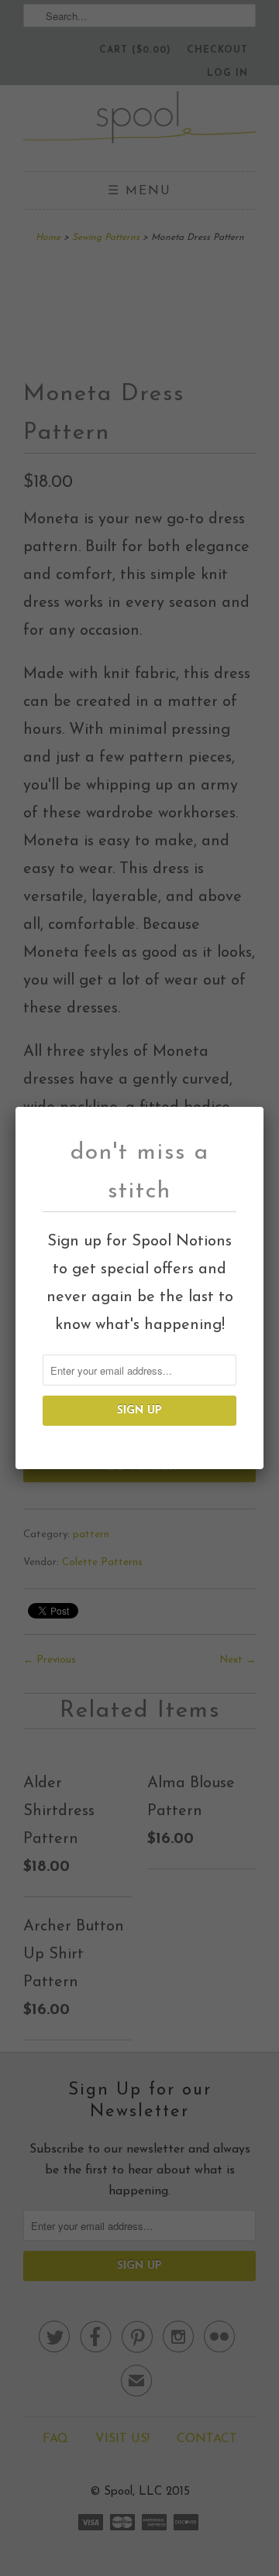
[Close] (253, 1117)
